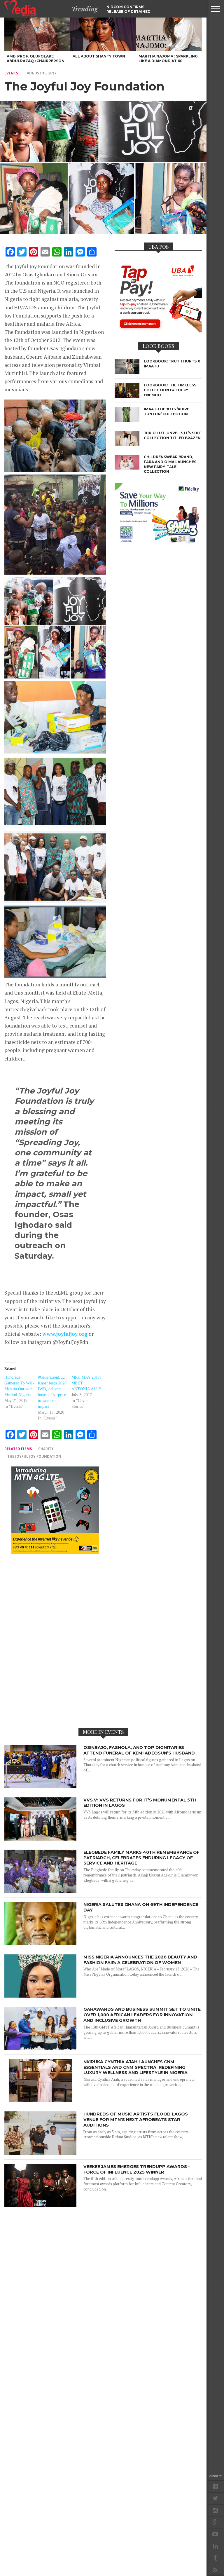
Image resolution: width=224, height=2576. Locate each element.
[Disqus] (55, 1640)
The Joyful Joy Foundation (34, 1456)
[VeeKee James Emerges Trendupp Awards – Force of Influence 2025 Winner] (40, 2206)
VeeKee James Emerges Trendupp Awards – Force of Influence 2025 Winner (137, 2169)
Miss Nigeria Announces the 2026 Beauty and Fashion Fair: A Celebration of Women (140, 1960)
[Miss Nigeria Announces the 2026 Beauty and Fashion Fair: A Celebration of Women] (40, 1996)
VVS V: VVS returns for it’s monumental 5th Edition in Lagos (140, 1803)
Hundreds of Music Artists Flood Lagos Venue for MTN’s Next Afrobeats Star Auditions (136, 2119)
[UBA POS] (158, 331)
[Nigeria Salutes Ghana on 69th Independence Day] (40, 1944)
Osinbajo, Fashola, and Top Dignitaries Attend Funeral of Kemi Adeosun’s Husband (139, 1750)
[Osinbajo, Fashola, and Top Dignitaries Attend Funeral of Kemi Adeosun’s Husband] (40, 1787)
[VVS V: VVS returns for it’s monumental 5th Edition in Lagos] (40, 1839)
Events (11, 73)
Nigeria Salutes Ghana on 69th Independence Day (141, 1907)
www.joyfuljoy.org (65, 1334)
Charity (46, 1449)
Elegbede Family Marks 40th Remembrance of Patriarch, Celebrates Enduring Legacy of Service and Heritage (141, 1858)
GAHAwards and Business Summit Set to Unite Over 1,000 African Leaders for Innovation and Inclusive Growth (142, 2015)
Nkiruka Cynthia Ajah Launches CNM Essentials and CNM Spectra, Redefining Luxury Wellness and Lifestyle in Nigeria (135, 2067)
